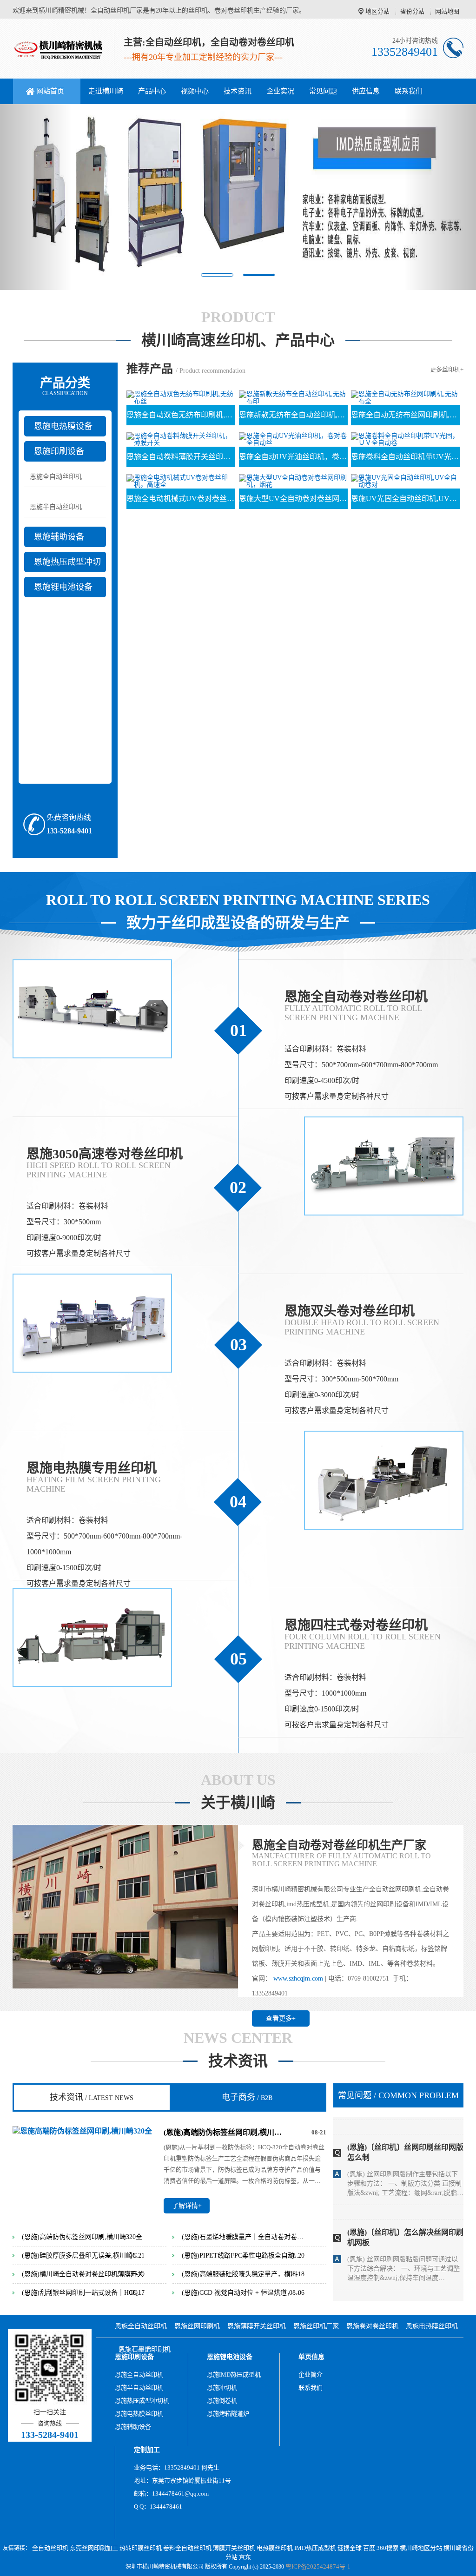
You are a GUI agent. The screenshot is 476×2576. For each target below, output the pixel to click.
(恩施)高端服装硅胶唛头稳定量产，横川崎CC (243, 2274)
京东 (245, 2557)
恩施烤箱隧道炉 (228, 2414)
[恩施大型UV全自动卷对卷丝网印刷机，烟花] (293, 480)
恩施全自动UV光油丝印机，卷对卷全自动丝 (293, 457)
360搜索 (387, 2548)
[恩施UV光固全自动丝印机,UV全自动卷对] (405, 480)
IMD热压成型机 (315, 2548)
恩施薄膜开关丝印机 (257, 2326)
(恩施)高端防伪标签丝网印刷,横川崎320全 (225, 2132)
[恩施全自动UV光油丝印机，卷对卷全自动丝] (293, 439)
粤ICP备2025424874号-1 (318, 2566)
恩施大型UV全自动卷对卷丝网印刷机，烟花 (293, 499)
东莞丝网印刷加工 (94, 2548)
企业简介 (311, 2375)
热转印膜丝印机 (141, 2548)
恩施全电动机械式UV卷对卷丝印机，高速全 (181, 499)
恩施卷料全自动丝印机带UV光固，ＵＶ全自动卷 (405, 457)
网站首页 (50, 91)
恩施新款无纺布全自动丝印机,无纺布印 (293, 415)
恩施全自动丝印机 (56, 477)
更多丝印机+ (447, 369)
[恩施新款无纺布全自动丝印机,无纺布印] (293, 397)
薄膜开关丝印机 (234, 2548)
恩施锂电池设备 (63, 587)
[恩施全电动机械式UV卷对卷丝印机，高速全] (181, 480)
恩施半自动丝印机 (56, 507)
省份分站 (412, 11)
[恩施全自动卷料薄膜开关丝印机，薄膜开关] (181, 439)
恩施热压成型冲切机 (142, 2401)
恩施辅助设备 (59, 537)
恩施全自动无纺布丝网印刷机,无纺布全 (405, 415)
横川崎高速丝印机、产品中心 (238, 340)
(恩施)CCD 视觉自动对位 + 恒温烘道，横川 (243, 2293)
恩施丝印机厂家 (316, 2326)
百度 (369, 2548)
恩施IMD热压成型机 (234, 2375)
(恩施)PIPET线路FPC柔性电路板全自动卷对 (243, 2256)
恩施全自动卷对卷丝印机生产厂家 (339, 1845)
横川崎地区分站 (421, 2548)
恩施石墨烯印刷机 (145, 2349)
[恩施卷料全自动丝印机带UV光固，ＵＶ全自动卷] (405, 439)
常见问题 (323, 91)
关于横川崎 (238, 1803)
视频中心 (195, 91)
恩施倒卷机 (222, 2401)
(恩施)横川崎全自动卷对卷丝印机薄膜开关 (83, 2274)
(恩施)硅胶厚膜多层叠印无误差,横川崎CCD (83, 2256)
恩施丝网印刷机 (197, 2326)
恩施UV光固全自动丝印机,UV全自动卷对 (405, 499)
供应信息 (366, 91)
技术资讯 (238, 91)
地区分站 (377, 11)
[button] (36, 197)
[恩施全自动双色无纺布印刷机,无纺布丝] (181, 397)
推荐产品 (150, 369)
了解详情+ (187, 2206)
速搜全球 (350, 2548)
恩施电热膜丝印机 (432, 2326)
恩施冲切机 (222, 2388)
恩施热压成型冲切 (67, 562)
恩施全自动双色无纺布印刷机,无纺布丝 (181, 415)
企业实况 (280, 91)
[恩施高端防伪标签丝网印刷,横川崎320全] (82, 2130)
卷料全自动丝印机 (187, 2548)
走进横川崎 (106, 91)
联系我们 (409, 91)
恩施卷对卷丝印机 (372, 2326)
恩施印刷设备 (59, 451)
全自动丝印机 (50, 2548)
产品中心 (152, 91)
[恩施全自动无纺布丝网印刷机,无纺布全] (405, 397)
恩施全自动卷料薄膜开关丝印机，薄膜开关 (181, 457)
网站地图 (447, 11)
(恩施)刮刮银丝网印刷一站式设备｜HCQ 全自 (83, 2293)
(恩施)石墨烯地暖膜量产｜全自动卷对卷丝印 (243, 2237)
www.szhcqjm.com (298, 1978)
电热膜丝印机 (275, 2548)
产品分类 (65, 386)
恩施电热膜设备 (63, 426)
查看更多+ (281, 2018)
